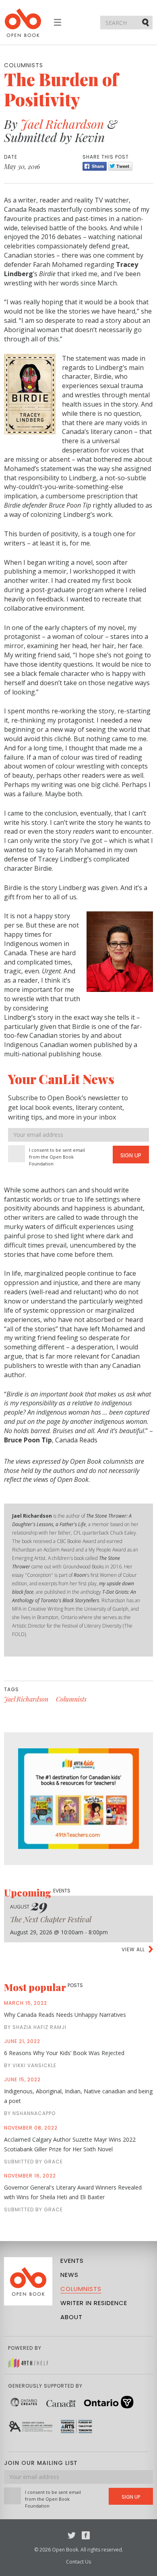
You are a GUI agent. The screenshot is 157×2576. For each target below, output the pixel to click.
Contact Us (78, 2562)
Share (95, 166)
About (71, 2317)
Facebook (86, 2535)
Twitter (72, 2535)
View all (133, 1949)
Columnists (71, 1699)
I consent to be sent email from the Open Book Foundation (57, 1157)
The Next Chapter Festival (51, 1919)
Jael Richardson (62, 124)
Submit (146, 22)
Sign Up (131, 1155)
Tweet (120, 166)
